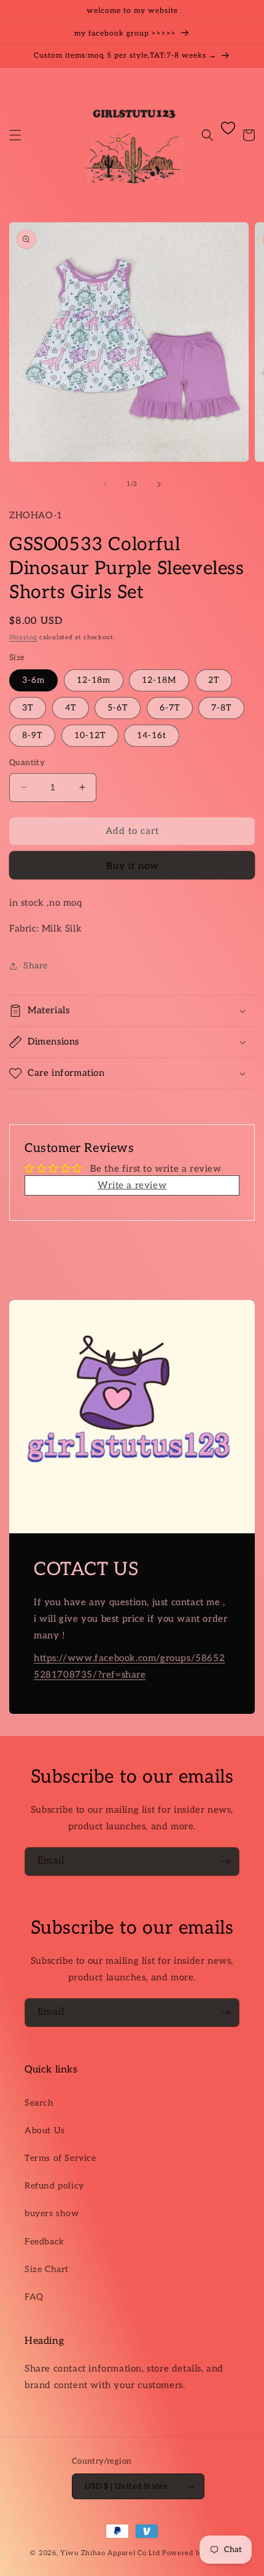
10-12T (90, 735)
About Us (45, 2130)
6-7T (170, 708)
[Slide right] (159, 484)
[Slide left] (105, 484)
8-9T (32, 735)
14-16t (152, 735)
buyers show (52, 2213)
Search (39, 2103)
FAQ (34, 2297)
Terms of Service (60, 2158)
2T (214, 680)
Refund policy (54, 2186)
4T (71, 708)
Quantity (27, 763)
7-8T (221, 708)
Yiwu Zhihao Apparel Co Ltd (110, 2553)
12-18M (159, 680)
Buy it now (132, 866)
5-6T (118, 708)
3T (28, 708)
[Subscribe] (225, 1862)
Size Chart (47, 2269)
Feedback (45, 2242)
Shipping (23, 637)
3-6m (33, 680)
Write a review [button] (132, 1185)
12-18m (94, 680)
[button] (15, 135)
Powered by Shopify (198, 2553)
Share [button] (36, 966)
